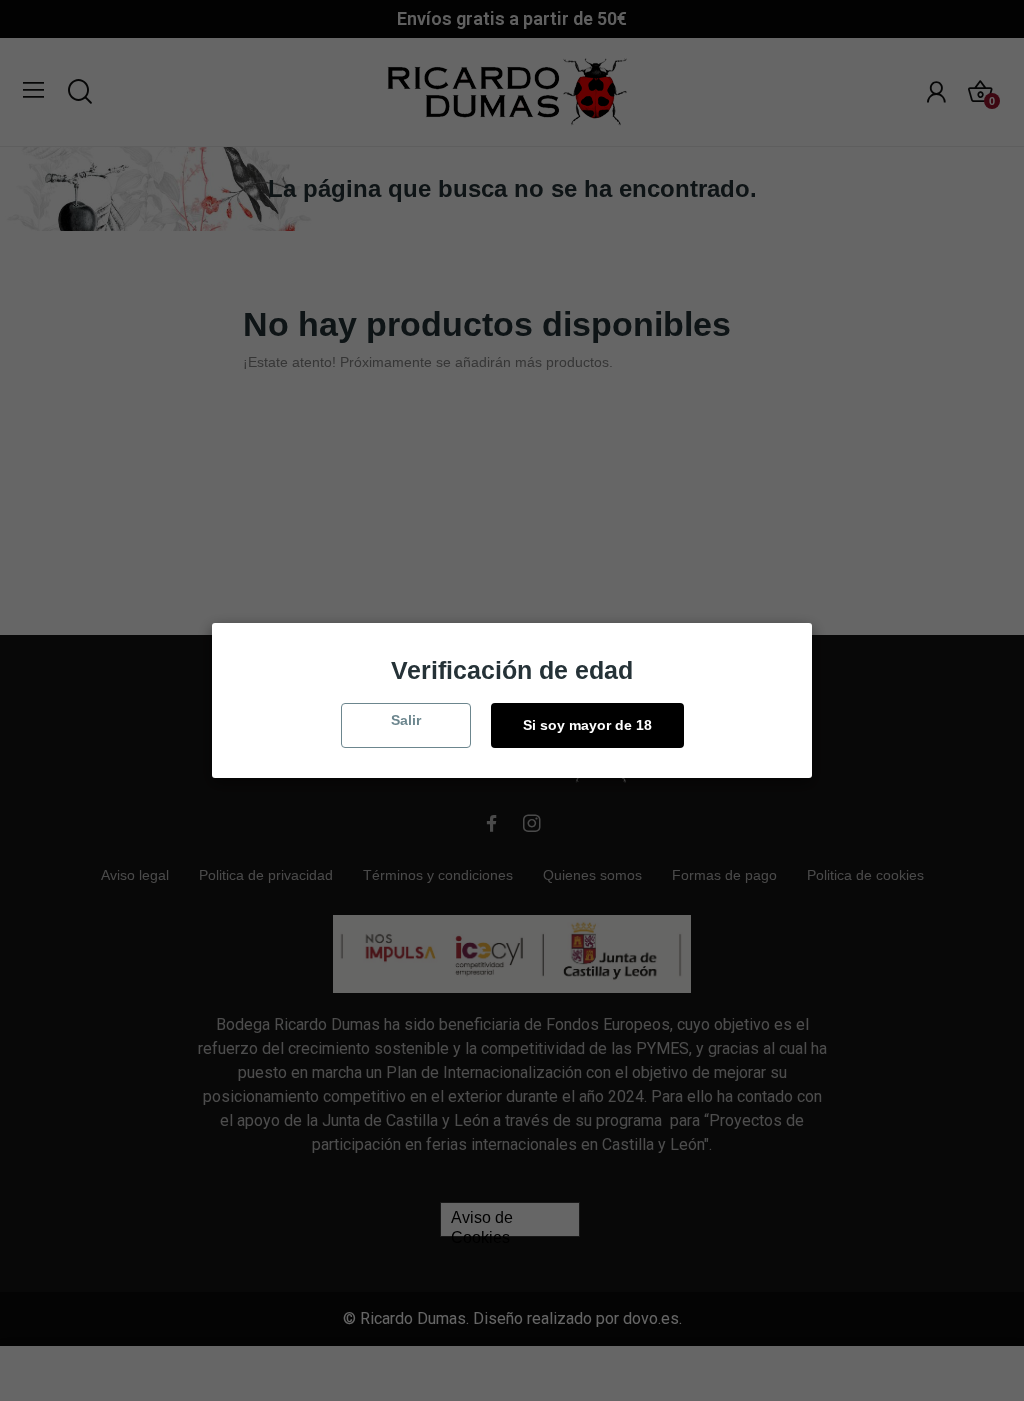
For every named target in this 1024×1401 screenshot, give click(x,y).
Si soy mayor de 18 (587, 725)
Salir (406, 720)
